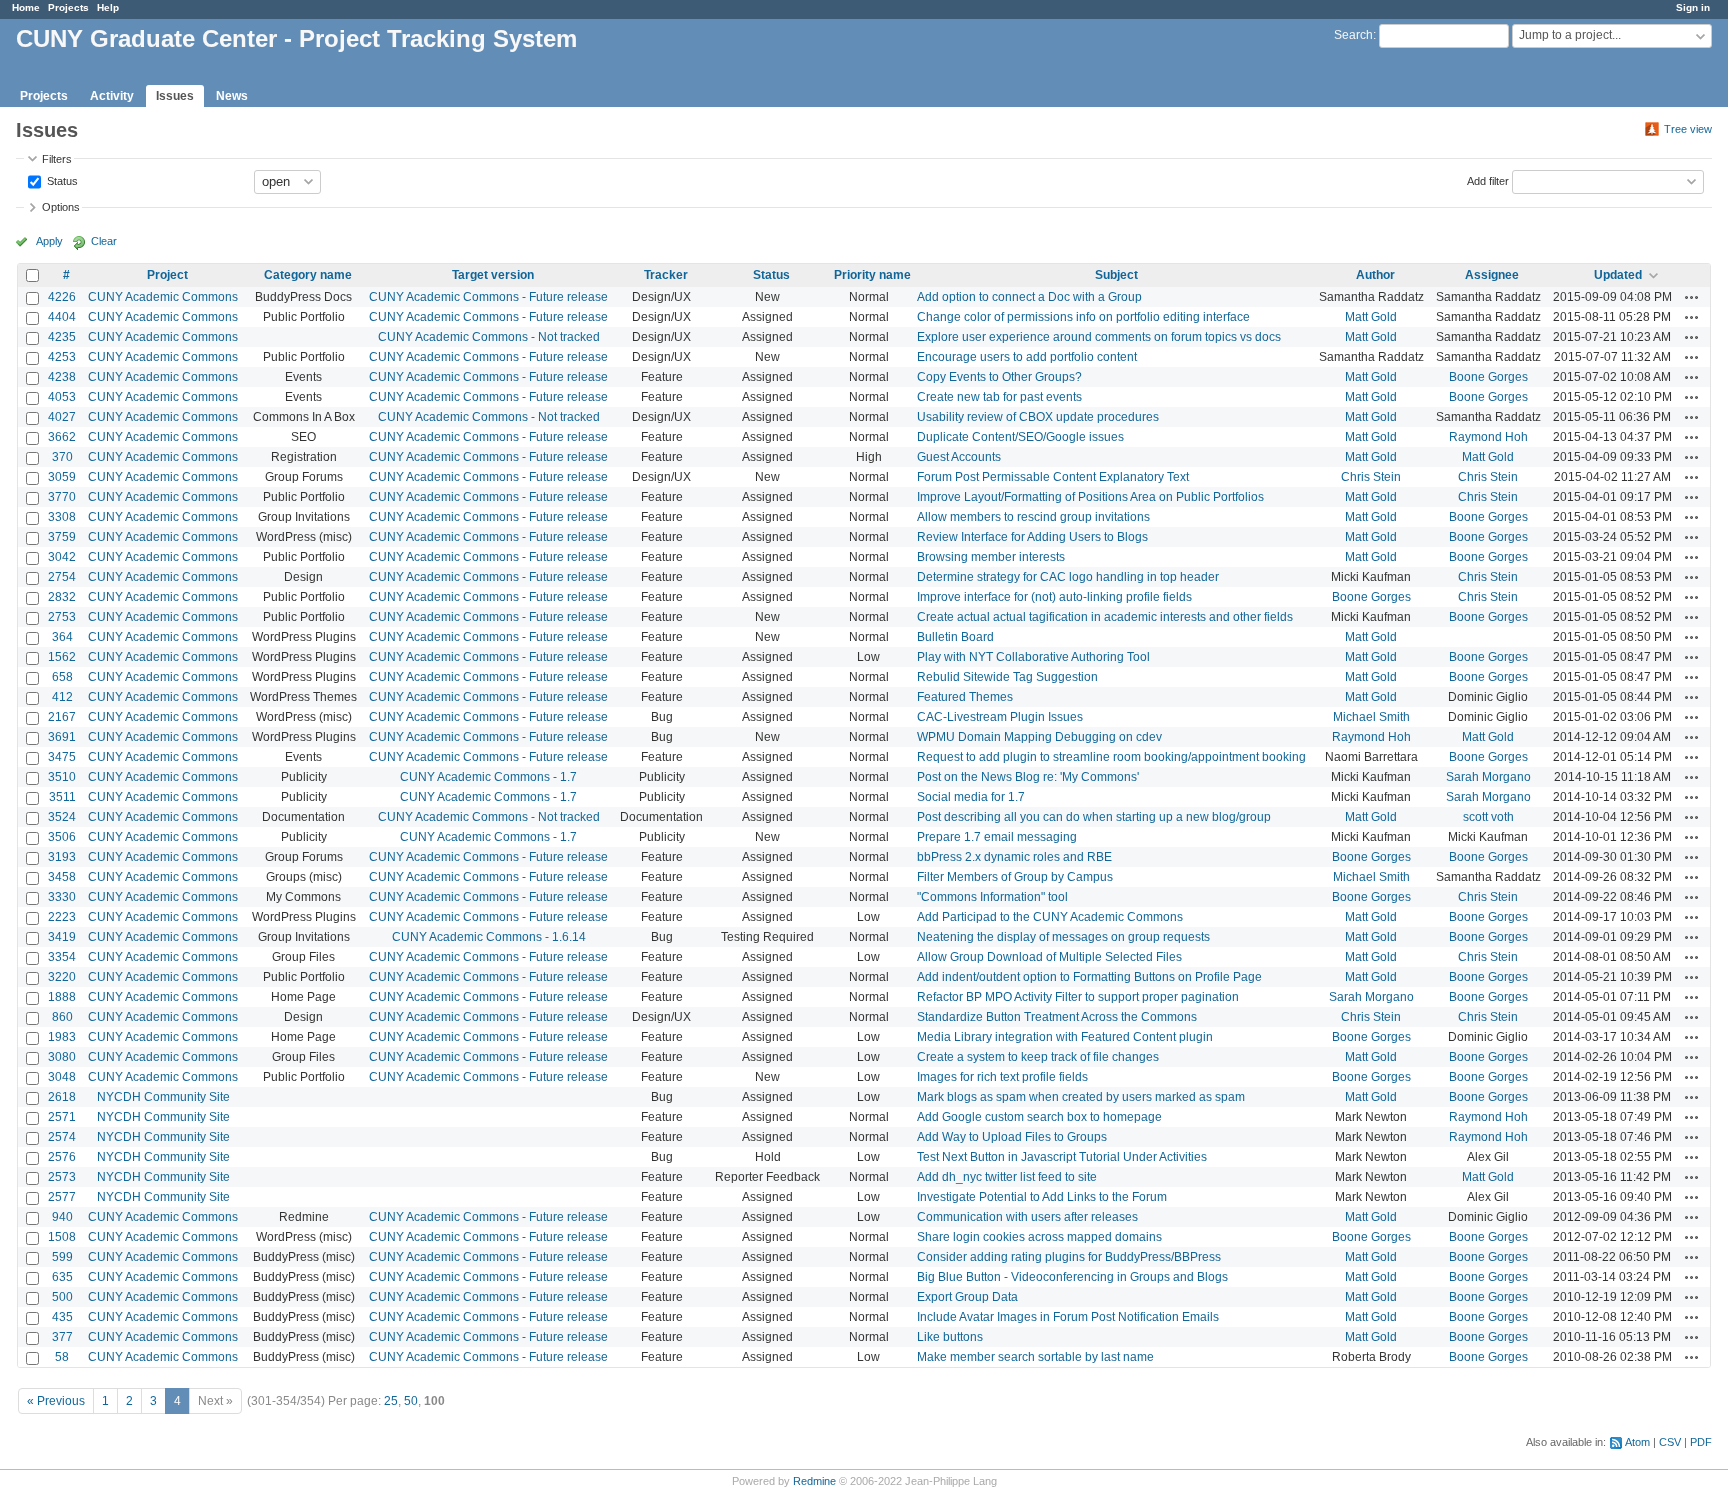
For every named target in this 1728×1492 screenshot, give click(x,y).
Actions (1692, 297)
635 (62, 1277)
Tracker (666, 275)
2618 (62, 1097)
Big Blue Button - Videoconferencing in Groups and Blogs (1072, 1277)
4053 (62, 397)
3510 (62, 777)
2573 (62, 1177)
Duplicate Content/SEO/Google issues (1020, 437)
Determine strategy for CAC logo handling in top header (1068, 577)
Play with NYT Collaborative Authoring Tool (1033, 657)
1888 (62, 997)
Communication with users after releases (1027, 1217)
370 (62, 457)
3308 (62, 517)
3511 (62, 797)
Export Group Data (967, 1297)
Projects (68, 7)
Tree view (1688, 129)
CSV (1670, 1442)
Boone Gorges (1488, 377)
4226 (62, 297)
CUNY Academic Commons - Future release (488, 297)
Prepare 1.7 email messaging (997, 837)
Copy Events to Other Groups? (999, 377)
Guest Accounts (959, 457)
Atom (1637, 1442)
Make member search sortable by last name (1035, 1357)
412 (62, 697)
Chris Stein (1371, 477)
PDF (1701, 1442)
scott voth (1488, 817)
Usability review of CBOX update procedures (1038, 417)
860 (62, 1017)
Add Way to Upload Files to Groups (1012, 1137)
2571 (62, 1117)
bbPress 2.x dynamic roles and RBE (1014, 857)
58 (62, 1357)
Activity (112, 96)
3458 (62, 877)
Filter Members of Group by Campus (1015, 877)
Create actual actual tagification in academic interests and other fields (1105, 617)
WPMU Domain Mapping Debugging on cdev (1039, 737)
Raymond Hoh (1488, 437)
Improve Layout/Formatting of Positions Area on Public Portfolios (1090, 497)
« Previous (56, 1401)
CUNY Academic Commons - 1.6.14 (489, 937)
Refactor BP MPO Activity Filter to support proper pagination (1078, 997)
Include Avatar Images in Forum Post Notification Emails (1068, 1317)
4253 (62, 357)
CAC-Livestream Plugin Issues (1000, 717)
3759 (62, 537)
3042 (62, 557)
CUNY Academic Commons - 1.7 (488, 777)
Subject (1116, 275)
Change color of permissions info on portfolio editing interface (1083, 317)
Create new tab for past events (999, 397)
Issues (175, 96)
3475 (62, 757)
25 (391, 1401)
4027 (62, 417)
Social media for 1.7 (971, 797)
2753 (62, 617)
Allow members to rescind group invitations (1033, 517)
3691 (62, 737)
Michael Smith (1371, 717)
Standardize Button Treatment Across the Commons (1057, 1017)
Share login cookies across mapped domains (1039, 1237)
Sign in (1693, 7)
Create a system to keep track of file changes (1038, 1057)
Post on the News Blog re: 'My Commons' (1028, 777)
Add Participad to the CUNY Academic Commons (1050, 917)
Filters (57, 159)
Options (61, 207)
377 (62, 1337)
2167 (62, 717)
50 (411, 1401)
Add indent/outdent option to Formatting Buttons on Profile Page (1089, 977)
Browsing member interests (991, 557)
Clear (104, 241)
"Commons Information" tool (992, 897)
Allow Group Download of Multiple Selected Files (1049, 957)
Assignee (1492, 275)
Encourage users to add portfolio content (1027, 357)
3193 (62, 857)
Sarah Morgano (1488, 777)
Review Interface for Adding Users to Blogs (1032, 537)
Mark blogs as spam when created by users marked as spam (1081, 1097)
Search (1353, 35)
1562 (62, 657)
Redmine (814, 1481)
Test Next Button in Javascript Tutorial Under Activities (1062, 1157)
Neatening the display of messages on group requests (1063, 937)
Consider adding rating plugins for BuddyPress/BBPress (1069, 1257)
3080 (62, 1057)
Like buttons (950, 1337)
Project (167, 275)
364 (62, 637)
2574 (62, 1137)
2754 (62, 577)
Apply (49, 241)
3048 (62, 1077)
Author (1375, 275)
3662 (62, 437)
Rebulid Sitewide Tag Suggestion (1007, 677)
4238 (62, 377)
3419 (62, 937)
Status (61, 180)
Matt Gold (1371, 317)
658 (62, 677)
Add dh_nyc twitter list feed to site (1007, 1177)
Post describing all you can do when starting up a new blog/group (1094, 817)
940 (62, 1217)
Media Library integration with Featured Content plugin (1065, 1037)
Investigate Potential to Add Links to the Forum (1042, 1197)
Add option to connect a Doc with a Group (1029, 297)
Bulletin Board (955, 637)
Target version (493, 275)
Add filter (1488, 180)
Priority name (872, 275)
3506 (62, 837)
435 (62, 1317)
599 (62, 1257)
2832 (62, 597)
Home (26, 7)
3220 (62, 977)
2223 (62, 917)
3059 (62, 477)
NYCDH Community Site (163, 1097)
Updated (1618, 275)
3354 (62, 957)
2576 (62, 1157)
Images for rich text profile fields (1002, 1077)
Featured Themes (965, 697)
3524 (62, 817)
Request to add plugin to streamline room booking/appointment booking (1111, 757)
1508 (62, 1237)
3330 (62, 897)
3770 (62, 497)
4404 (62, 317)
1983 (62, 1037)
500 (62, 1297)
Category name (308, 275)
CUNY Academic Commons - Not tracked (489, 337)
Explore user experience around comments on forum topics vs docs (1099, 337)
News (232, 96)
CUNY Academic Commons (163, 297)
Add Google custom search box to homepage (1039, 1117)
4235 (62, 337)
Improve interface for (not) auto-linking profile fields (1054, 597)
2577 (62, 1197)
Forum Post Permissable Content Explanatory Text (1053, 477)
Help (108, 7)
